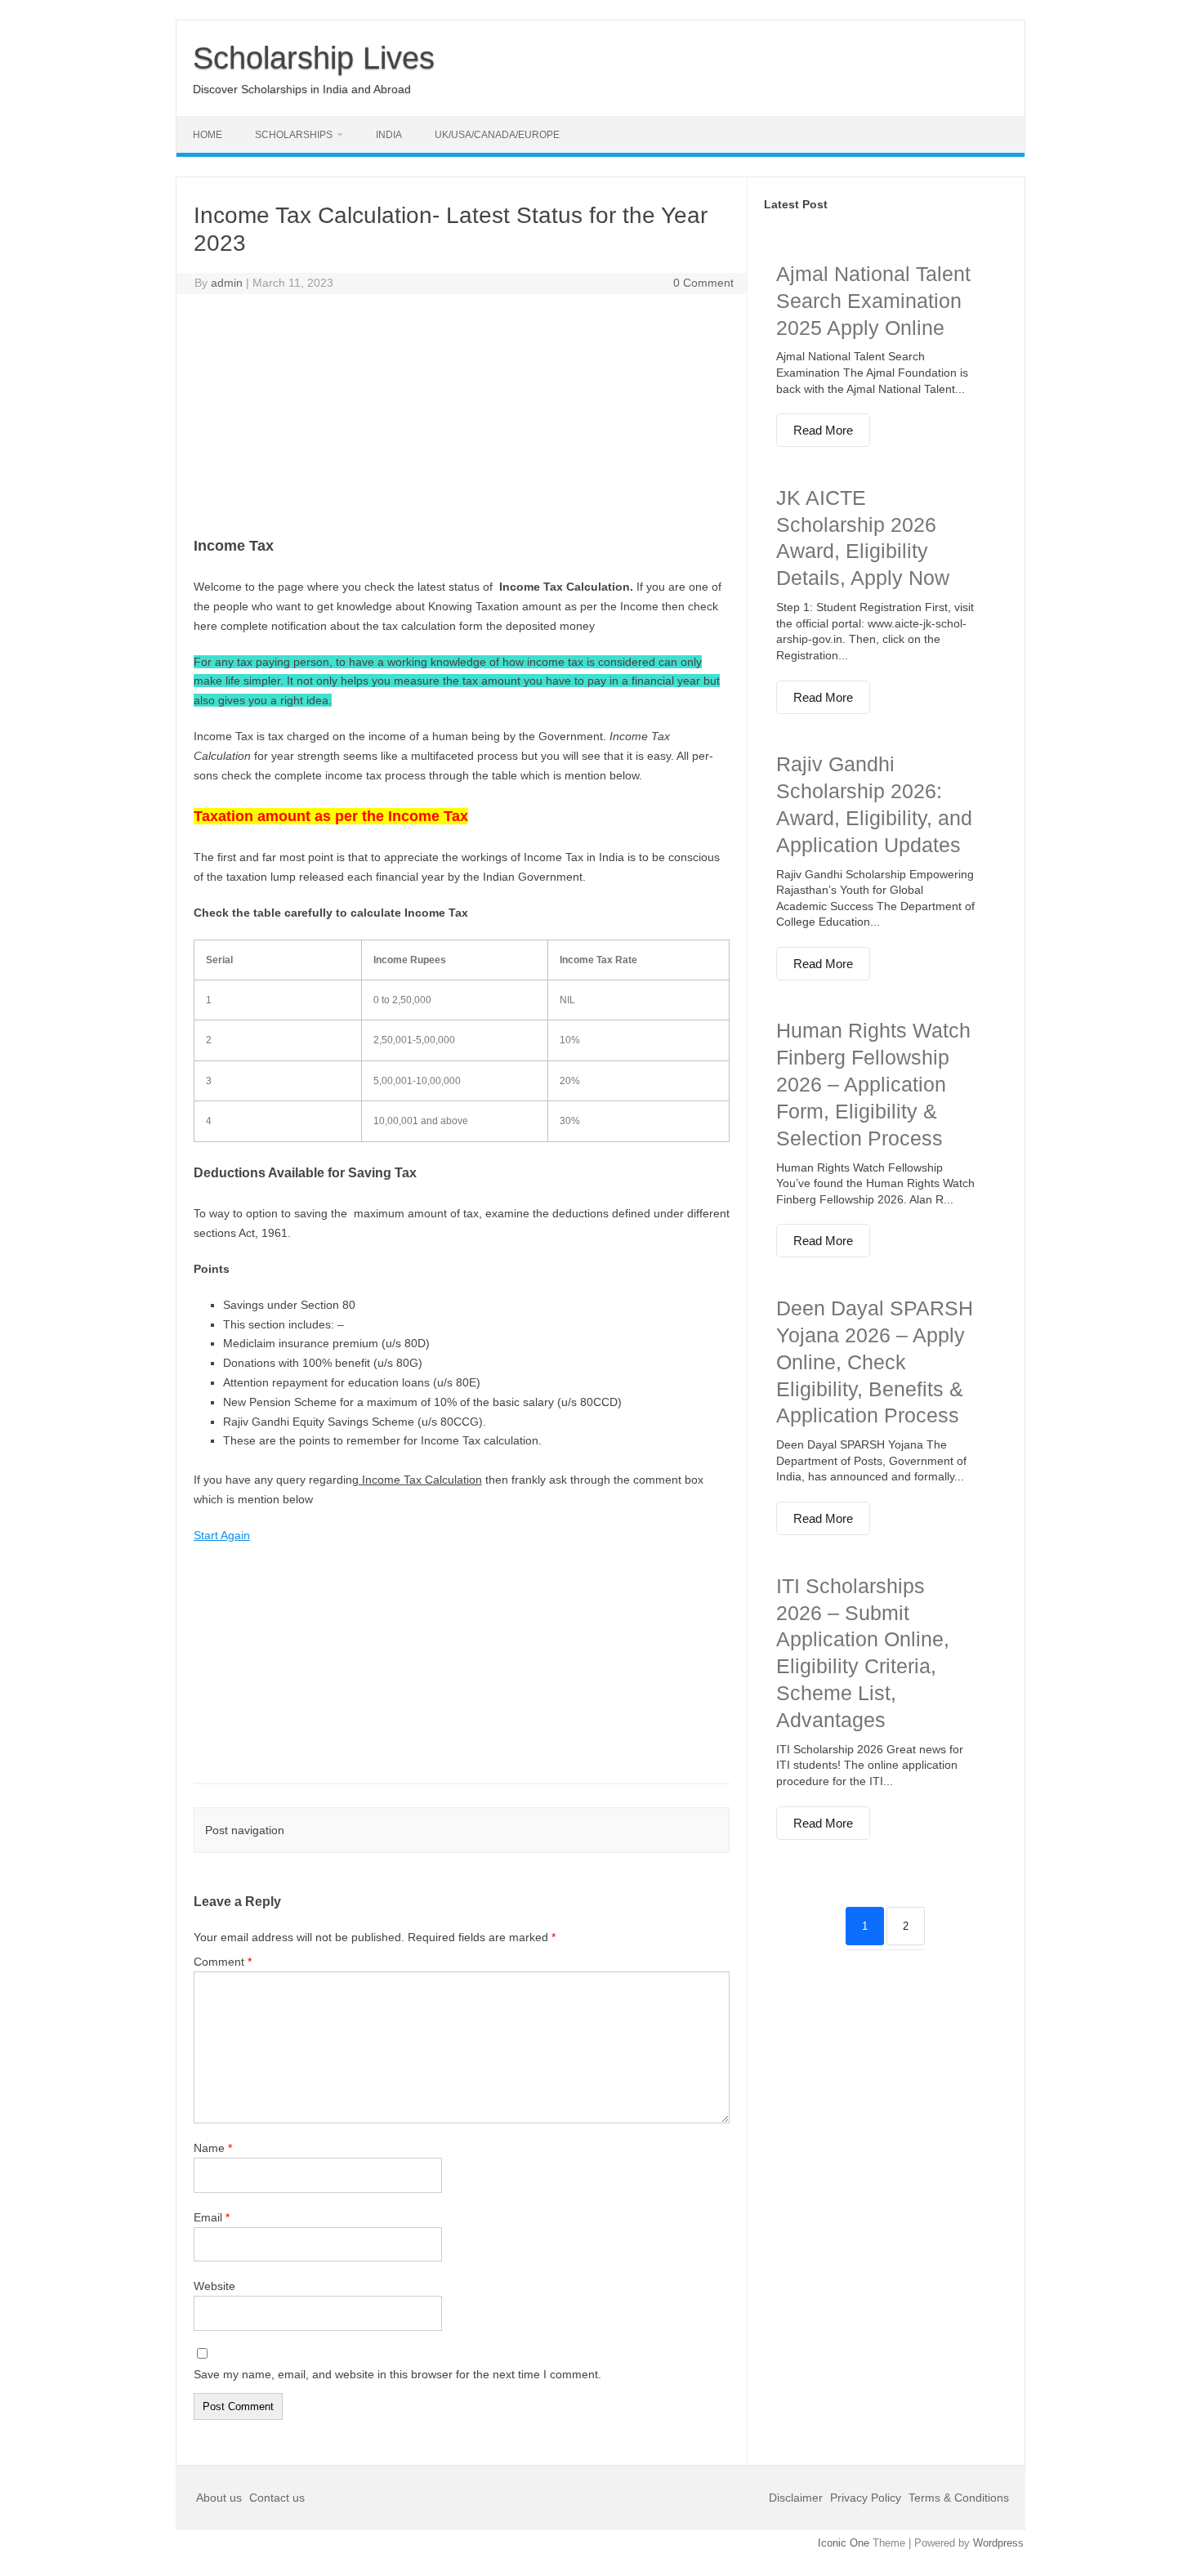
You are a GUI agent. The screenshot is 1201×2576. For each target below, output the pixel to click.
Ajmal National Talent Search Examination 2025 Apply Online (873, 301)
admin (227, 283)
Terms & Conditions (959, 2498)
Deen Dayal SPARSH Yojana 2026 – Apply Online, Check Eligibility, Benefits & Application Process (875, 1362)
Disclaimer (797, 2498)
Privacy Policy (866, 2498)
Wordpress (998, 2543)
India (389, 135)
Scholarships (294, 135)
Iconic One (844, 2543)
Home (208, 135)
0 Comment (703, 283)
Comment (223, 1962)
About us (221, 2498)
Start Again (222, 1535)
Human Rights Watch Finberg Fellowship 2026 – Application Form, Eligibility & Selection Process (873, 1084)
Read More (823, 430)
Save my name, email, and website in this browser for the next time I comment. (397, 2374)
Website (214, 2286)
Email (212, 2217)
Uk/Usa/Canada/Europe (497, 135)
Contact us (277, 2498)
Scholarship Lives (314, 58)
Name (213, 2148)
